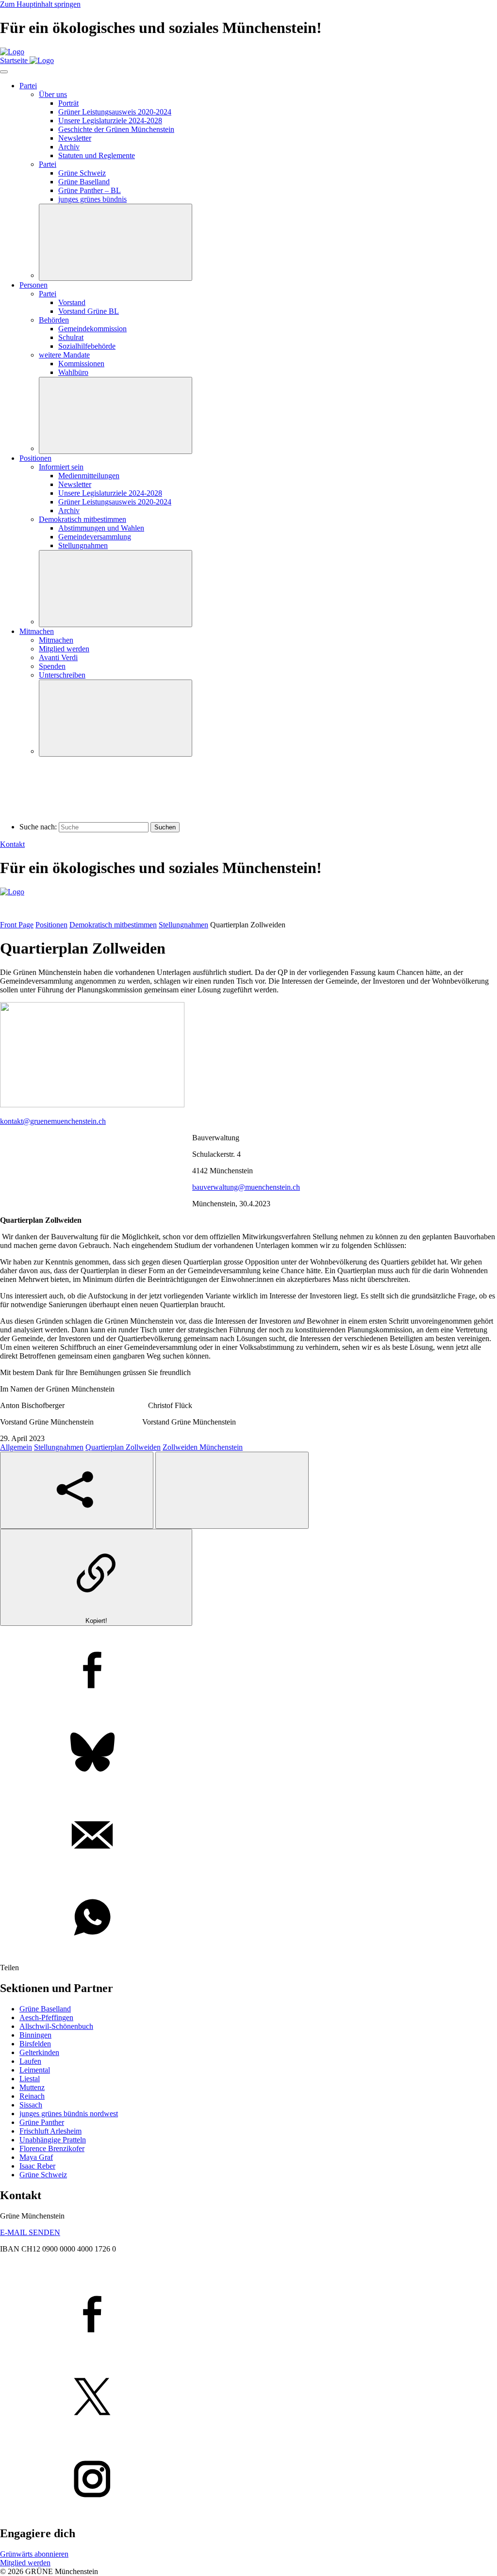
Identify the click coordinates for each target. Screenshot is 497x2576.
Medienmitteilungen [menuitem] (89, 476)
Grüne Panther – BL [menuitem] (90, 190)
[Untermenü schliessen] (116, 242)
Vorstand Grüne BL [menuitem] (89, 311)
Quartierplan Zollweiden (123, 1447)
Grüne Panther (42, 2122)
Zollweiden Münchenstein (203, 1447)
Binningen (35, 2035)
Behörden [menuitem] (54, 320)
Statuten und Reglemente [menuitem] (97, 155)
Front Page (17, 925)
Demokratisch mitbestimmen (113, 925)
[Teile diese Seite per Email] (248, 1836)
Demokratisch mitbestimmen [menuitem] (83, 519)
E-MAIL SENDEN (30, 2232)
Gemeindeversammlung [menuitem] (95, 537)
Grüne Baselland (45, 2009)
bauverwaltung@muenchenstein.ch (246, 1187)
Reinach (32, 2096)
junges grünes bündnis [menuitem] (92, 199)
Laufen (30, 2061)
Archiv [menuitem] (69, 147)
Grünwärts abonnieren (34, 2554)
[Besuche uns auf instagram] (248, 2480)
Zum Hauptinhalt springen (40, 4)
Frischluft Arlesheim (50, 2131)
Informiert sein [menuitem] (61, 467)
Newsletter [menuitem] (75, 138)
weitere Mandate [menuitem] (64, 355)
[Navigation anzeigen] (4, 72)
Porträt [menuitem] (68, 103)
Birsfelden (35, 2044)
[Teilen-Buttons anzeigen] (77, 1490)
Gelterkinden (39, 2052)
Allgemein (16, 1447)
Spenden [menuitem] (52, 666)
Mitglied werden (25, 2563)
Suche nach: (38, 827)
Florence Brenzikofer (52, 2148)
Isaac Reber (37, 2166)
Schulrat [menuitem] (71, 337)
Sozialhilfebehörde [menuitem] (87, 346)
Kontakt (12, 844)
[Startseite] (12, 52)
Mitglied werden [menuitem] (64, 649)
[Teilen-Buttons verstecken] (232, 1490)
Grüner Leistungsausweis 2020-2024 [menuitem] (115, 112)
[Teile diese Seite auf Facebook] (248, 1671)
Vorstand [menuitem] (72, 302)
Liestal (30, 2079)
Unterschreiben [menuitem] (62, 675)
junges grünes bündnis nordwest (69, 2114)
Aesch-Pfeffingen (46, 2017)
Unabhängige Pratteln (53, 2140)
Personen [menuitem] (33, 285)
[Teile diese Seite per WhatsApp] (248, 1918)
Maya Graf (36, 2157)
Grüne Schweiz (43, 2175)
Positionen (51, 925)
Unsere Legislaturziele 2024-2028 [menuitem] (110, 121)
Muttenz (32, 2087)
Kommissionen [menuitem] (81, 364)
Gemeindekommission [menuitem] (92, 329)
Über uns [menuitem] (53, 94)
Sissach (31, 2105)
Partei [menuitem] (28, 86)
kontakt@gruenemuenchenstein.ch (53, 1121)
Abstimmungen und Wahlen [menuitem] (101, 528)
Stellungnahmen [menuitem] (83, 545)
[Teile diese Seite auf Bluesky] (248, 1753)
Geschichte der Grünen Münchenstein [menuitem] (116, 129)
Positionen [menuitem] (35, 458)
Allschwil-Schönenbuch (56, 2026)
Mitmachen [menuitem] (37, 631)
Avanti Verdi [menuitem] (58, 657)
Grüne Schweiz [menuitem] (82, 173)
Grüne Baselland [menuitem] (84, 182)
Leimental (35, 2070)
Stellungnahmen (183, 925)
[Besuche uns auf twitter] (248, 2398)
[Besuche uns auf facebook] (248, 2315)
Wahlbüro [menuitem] (73, 372)
